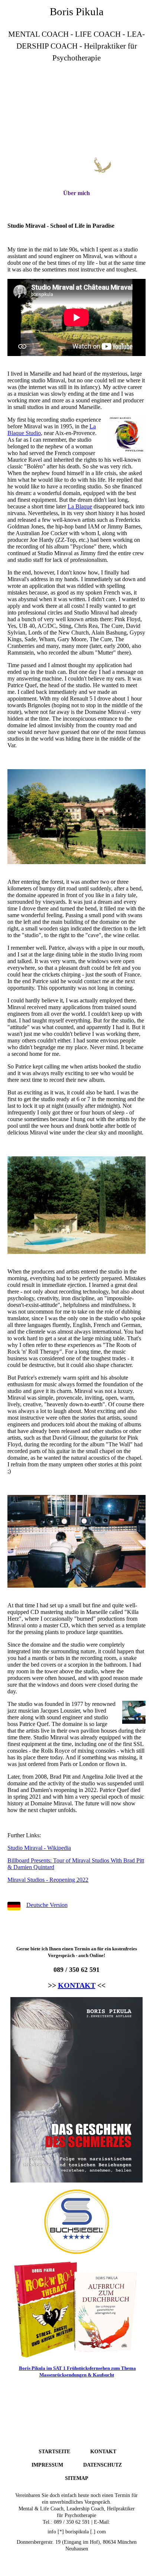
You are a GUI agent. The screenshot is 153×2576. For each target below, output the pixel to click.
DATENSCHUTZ (102, 2465)
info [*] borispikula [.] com (77, 2532)
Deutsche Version (47, 1905)
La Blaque (80, 506)
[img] (76, 110)
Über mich (76, 193)
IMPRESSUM (47, 2465)
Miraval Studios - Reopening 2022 (48, 1880)
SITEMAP (77, 2478)
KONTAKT (77, 1985)
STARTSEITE (54, 2452)
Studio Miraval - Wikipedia (39, 1848)
